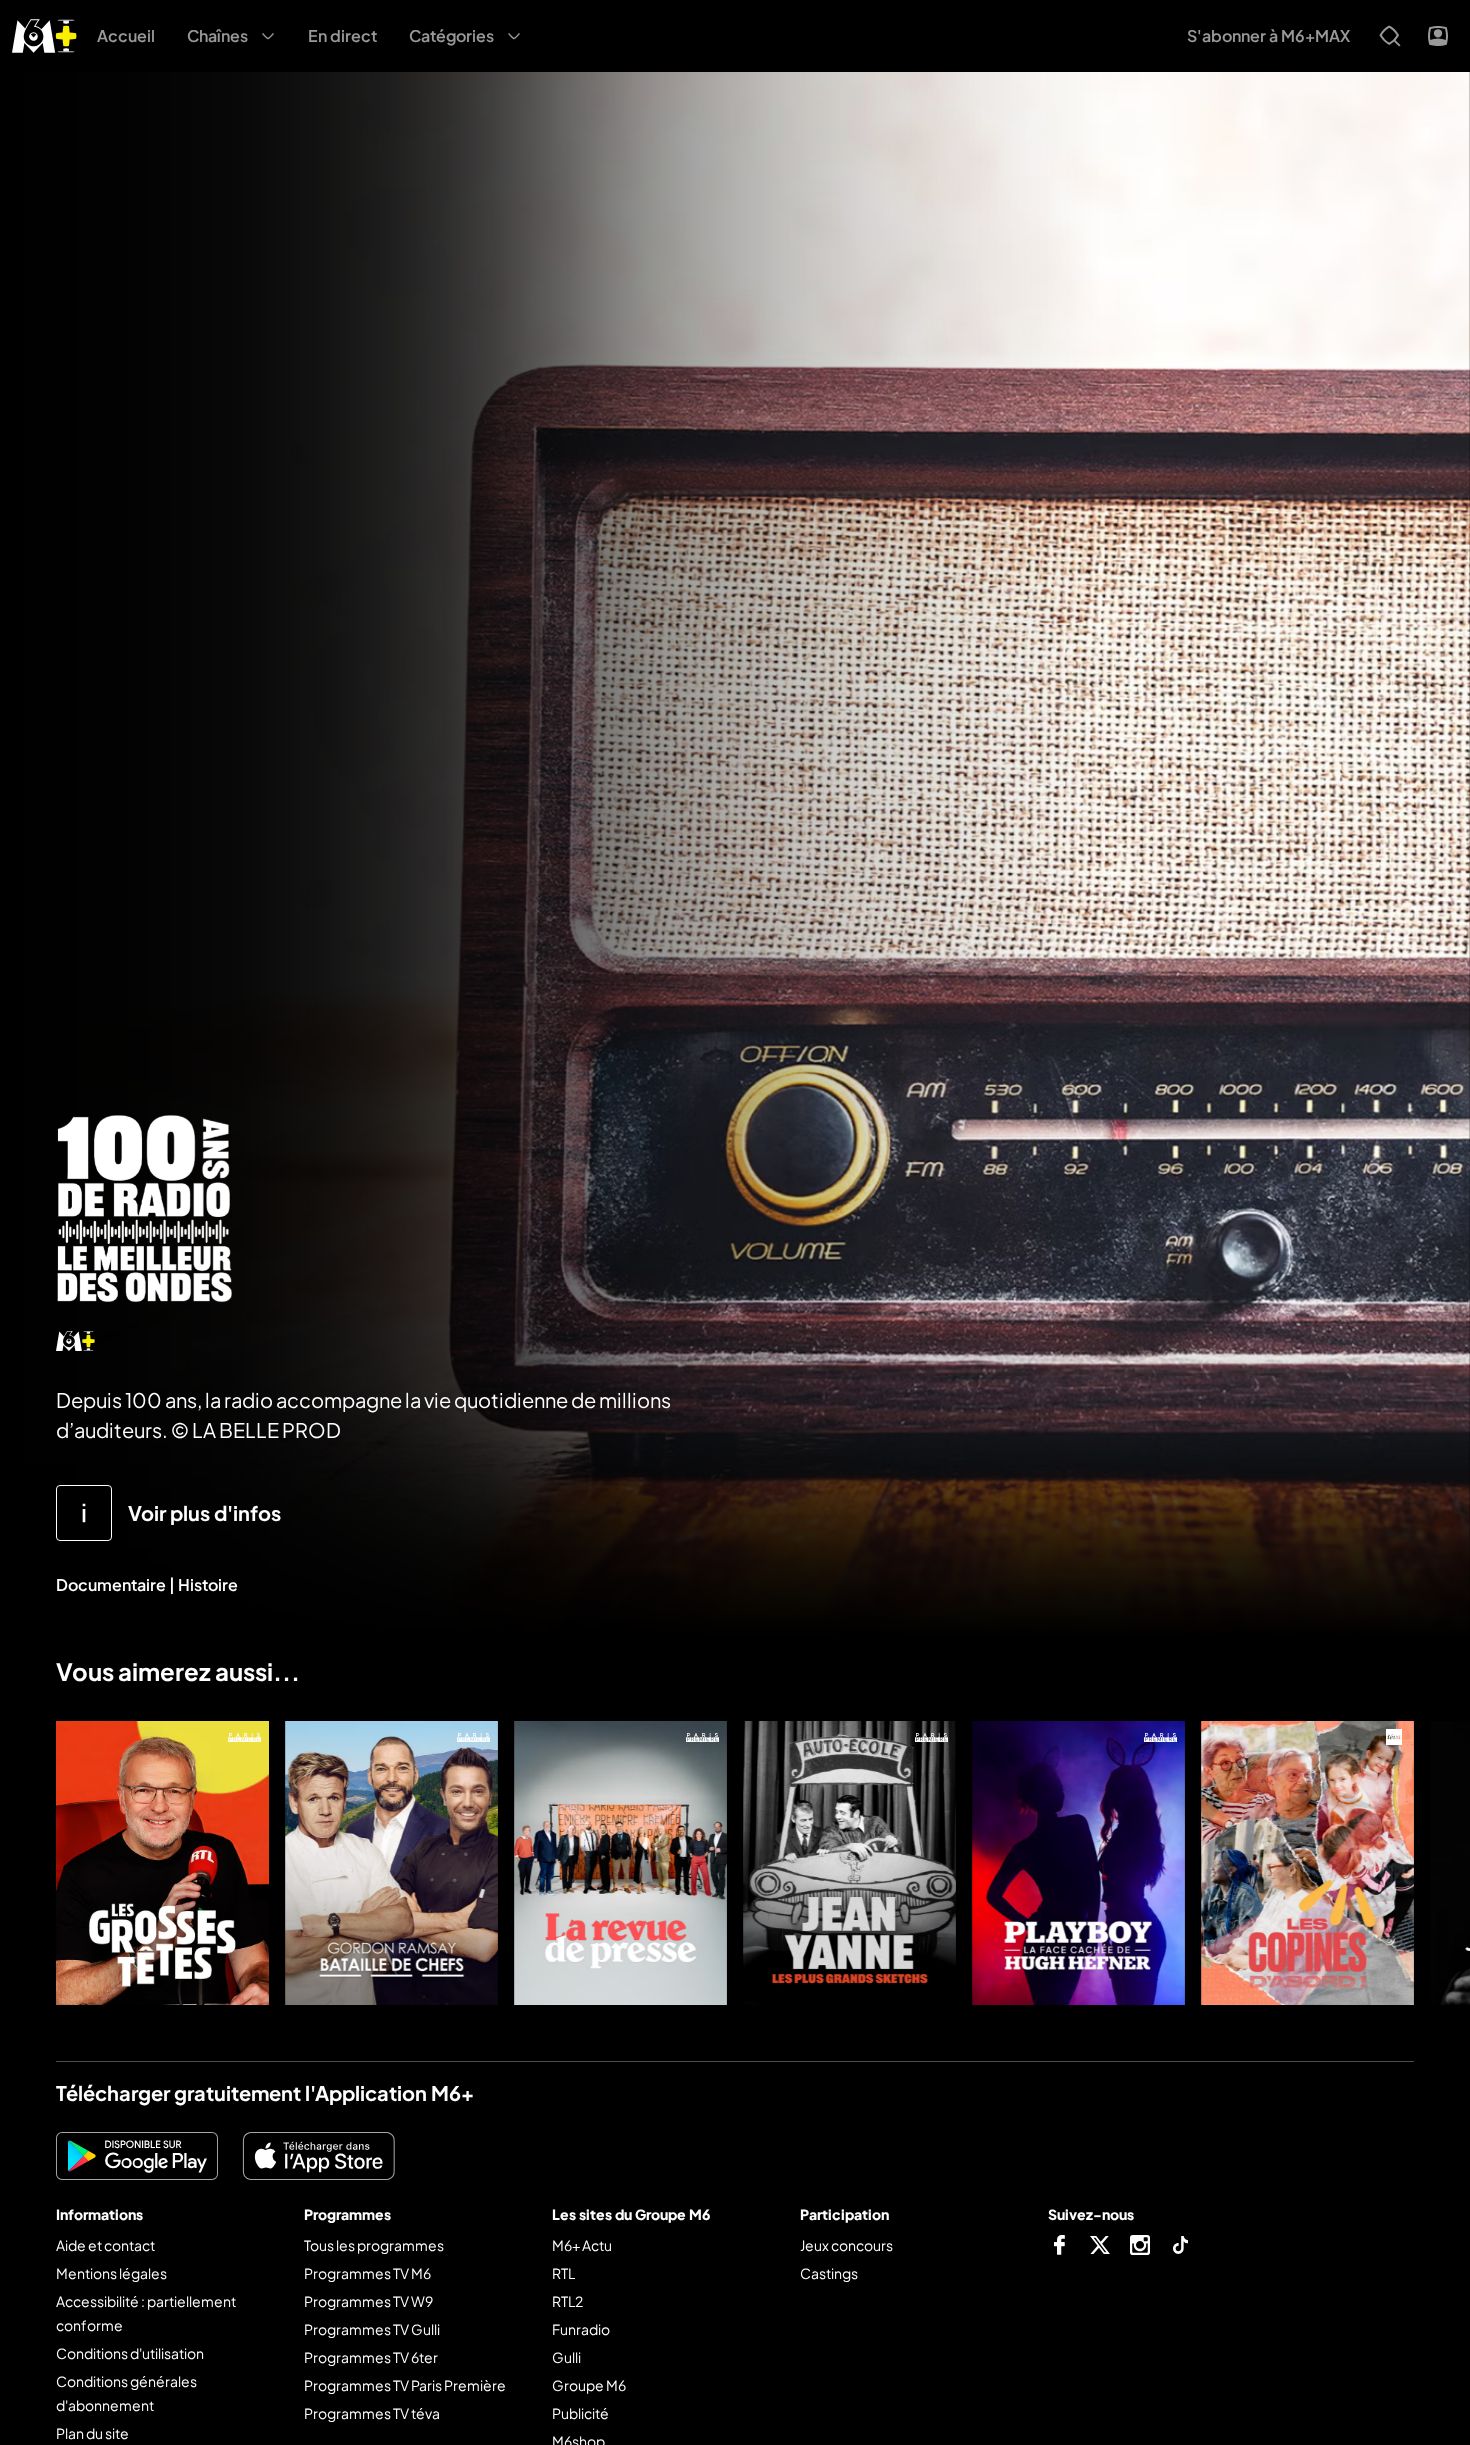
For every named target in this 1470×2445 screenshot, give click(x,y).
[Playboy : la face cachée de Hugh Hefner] (1078, 1863)
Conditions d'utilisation (130, 2353)
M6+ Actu (582, 2245)
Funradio (581, 2329)
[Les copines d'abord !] (1307, 1863)
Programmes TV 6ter (371, 2357)
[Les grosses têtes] (162, 1863)
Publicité (580, 2413)
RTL (563, 2273)
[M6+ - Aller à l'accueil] (44, 33)
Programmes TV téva (372, 2413)
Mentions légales (111, 2273)
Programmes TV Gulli (372, 2329)
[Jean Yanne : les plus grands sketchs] (849, 1863)
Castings (829, 2273)
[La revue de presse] (620, 1863)
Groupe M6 (589, 2385)
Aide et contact (105, 2245)
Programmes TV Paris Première (405, 2385)
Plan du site (92, 2433)
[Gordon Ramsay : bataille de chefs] (391, 1863)
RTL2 (567, 2301)
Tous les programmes (374, 2245)
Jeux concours (846, 2245)
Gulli (566, 2357)
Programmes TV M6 (367, 2273)
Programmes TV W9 (368, 2301)
